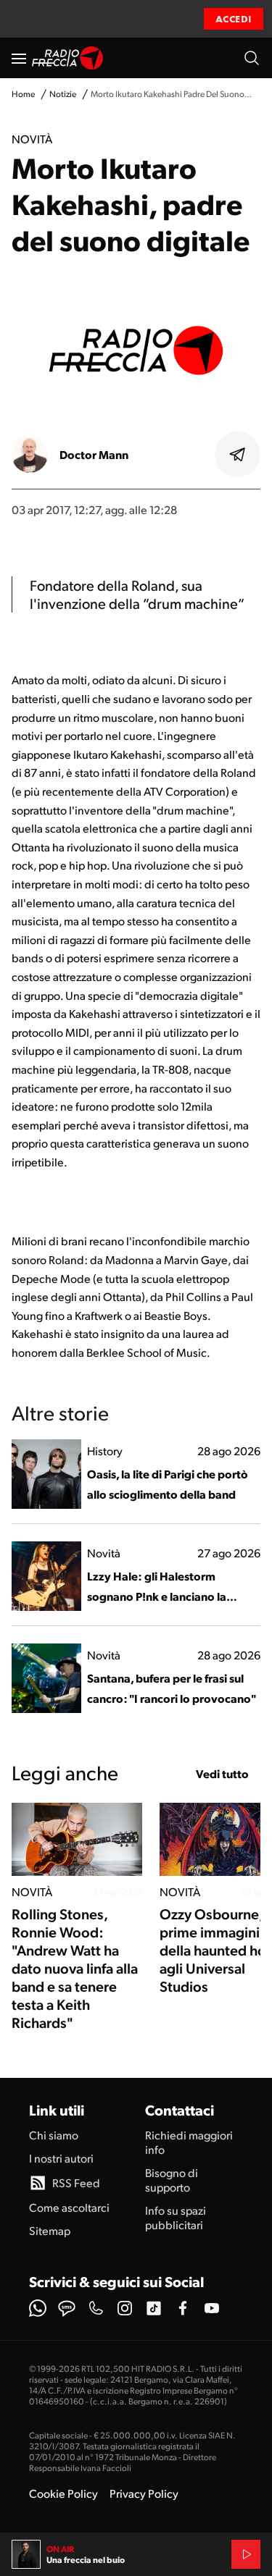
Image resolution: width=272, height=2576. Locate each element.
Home (23, 94)
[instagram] (125, 2308)
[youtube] (212, 2308)
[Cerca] (252, 58)
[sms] (67, 2308)
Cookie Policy (63, 2493)
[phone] (96, 2308)
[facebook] (183, 2308)
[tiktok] (154, 2308)
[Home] (68, 58)
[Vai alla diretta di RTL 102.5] (246, 2554)
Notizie (63, 94)
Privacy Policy (144, 2493)
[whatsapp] (38, 2308)
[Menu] (19, 58)
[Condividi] (238, 455)
